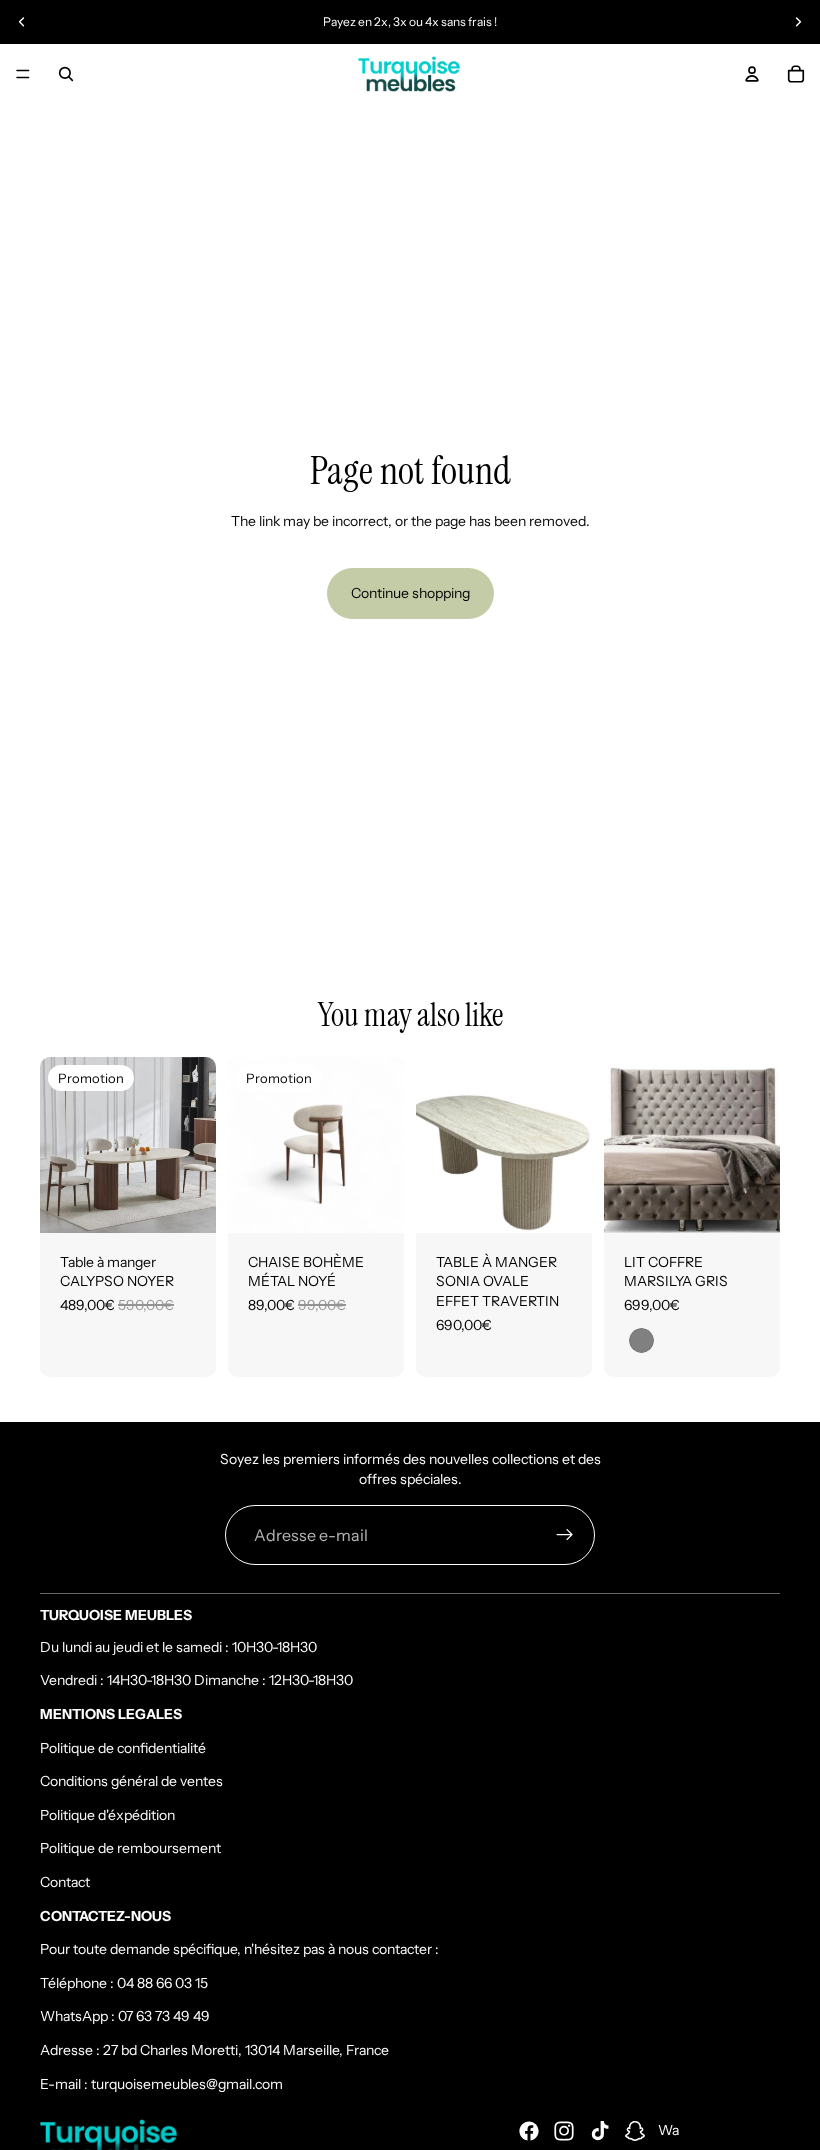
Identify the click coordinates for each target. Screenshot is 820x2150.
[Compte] (752, 74)
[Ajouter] (185, 1202)
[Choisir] (561, 1202)
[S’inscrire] (565, 1535)
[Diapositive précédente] (22, 22)
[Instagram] (564, 2131)
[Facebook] (529, 2131)
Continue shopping (410, 593)
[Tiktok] (600, 2131)
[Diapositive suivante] (798, 22)
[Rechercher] (66, 74)
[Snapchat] (635, 2131)
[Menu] (23, 74)
